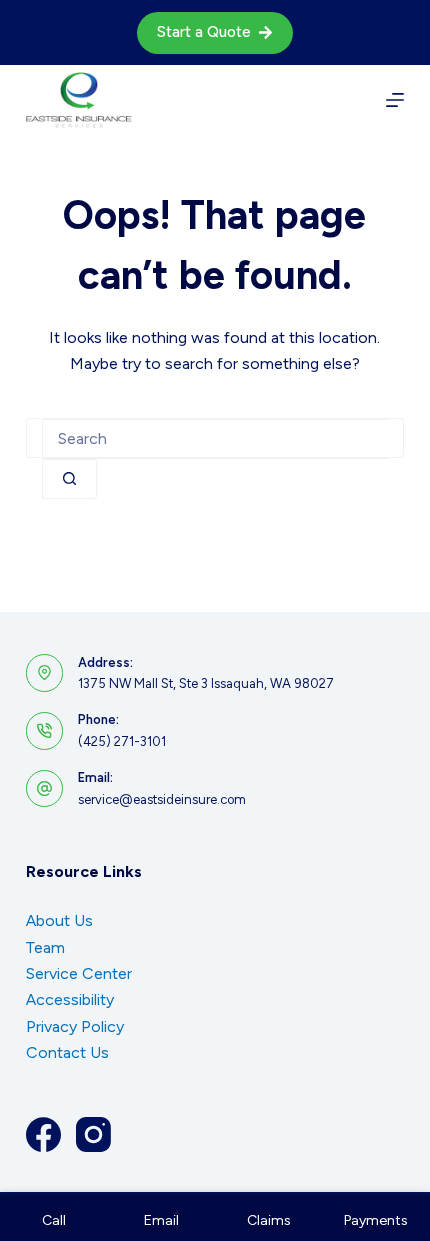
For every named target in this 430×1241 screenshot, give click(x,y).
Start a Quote (204, 32)
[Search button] (69, 479)
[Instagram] (93, 1134)
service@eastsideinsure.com (162, 799)
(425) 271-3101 (122, 741)
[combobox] (215, 439)
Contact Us (67, 1052)
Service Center (79, 973)
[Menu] (395, 100)
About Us (59, 920)
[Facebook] (43, 1134)
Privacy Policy (75, 1026)
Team (45, 947)
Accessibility (70, 999)
